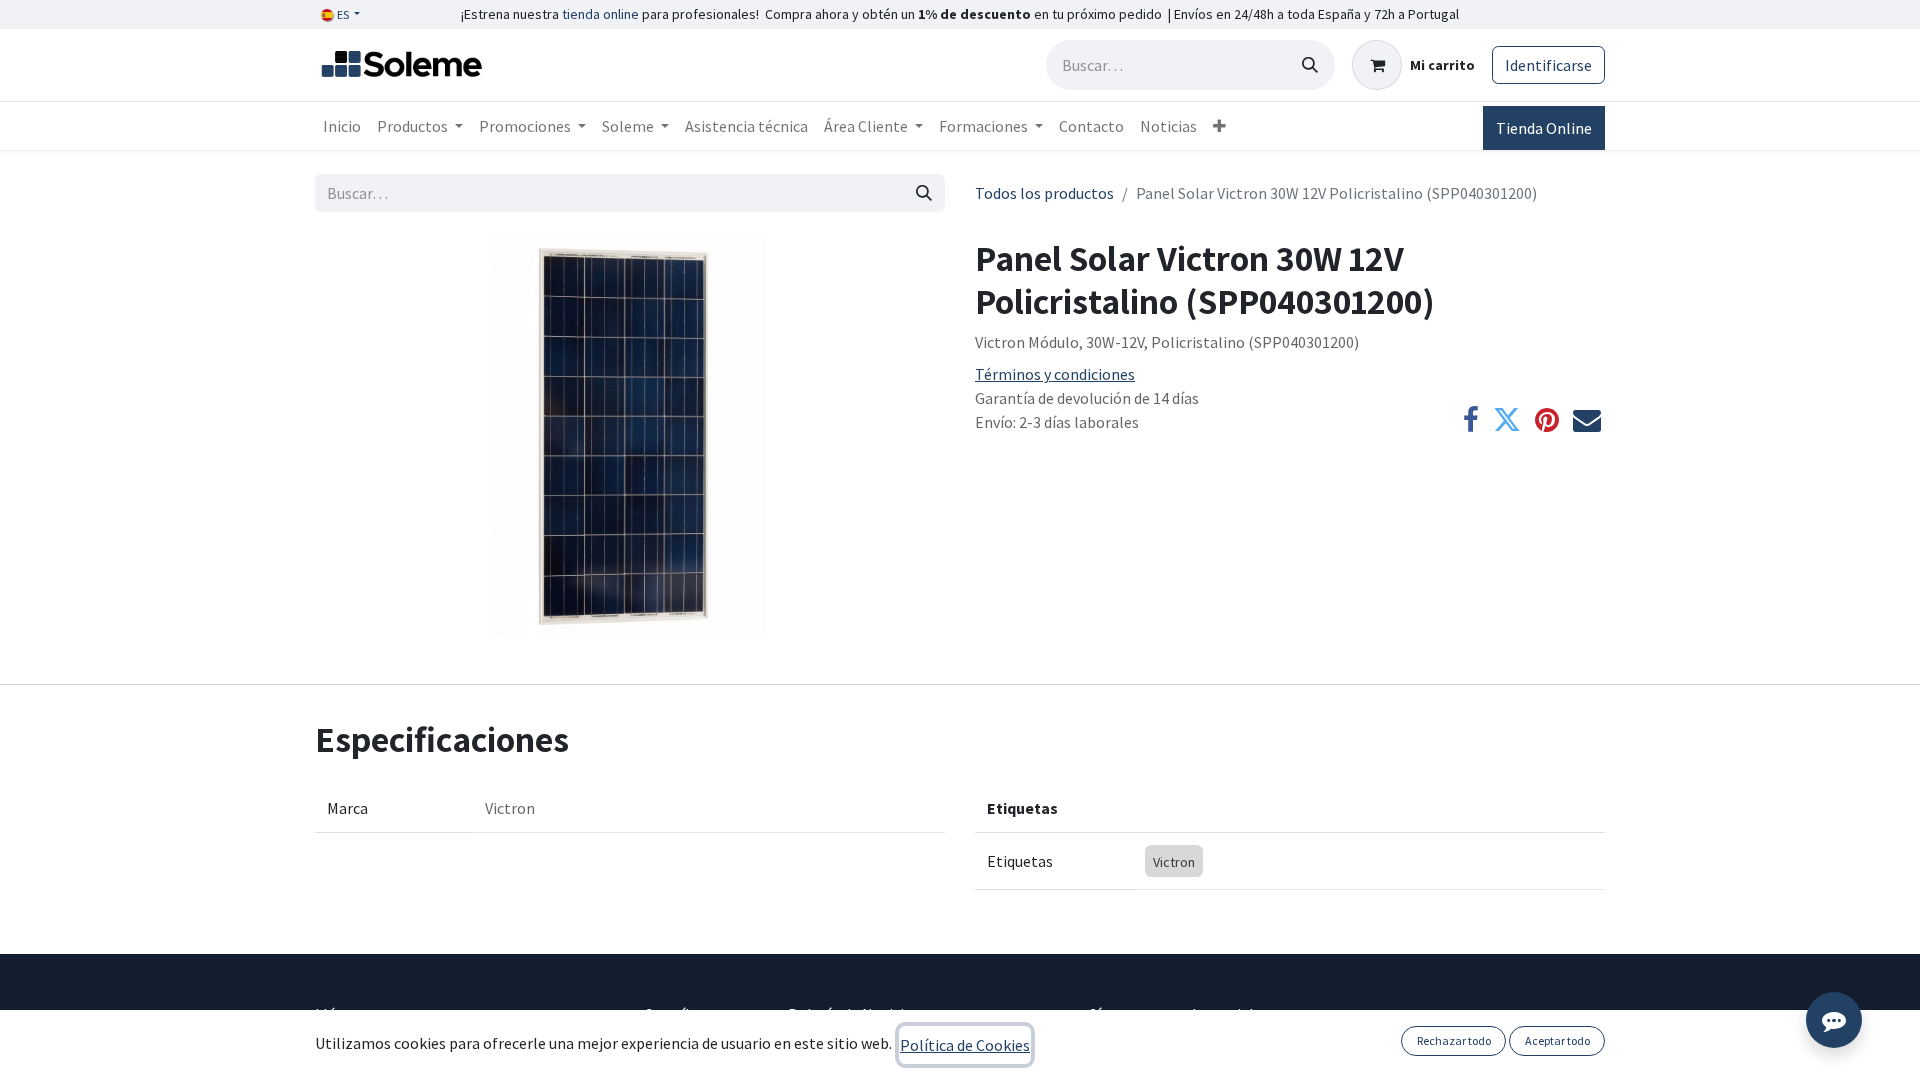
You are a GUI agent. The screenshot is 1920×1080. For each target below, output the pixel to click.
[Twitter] (1507, 420)
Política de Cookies (965, 1045)
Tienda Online (1544, 128)
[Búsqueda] (1310, 65)
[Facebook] (1471, 420)
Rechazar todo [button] (1454, 1040)
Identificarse (1548, 65)
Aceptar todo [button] (1557, 1040)
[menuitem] (342, 126)
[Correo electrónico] (1587, 420)
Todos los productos (1044, 193)
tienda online (600, 14)
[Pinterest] (1547, 420)
